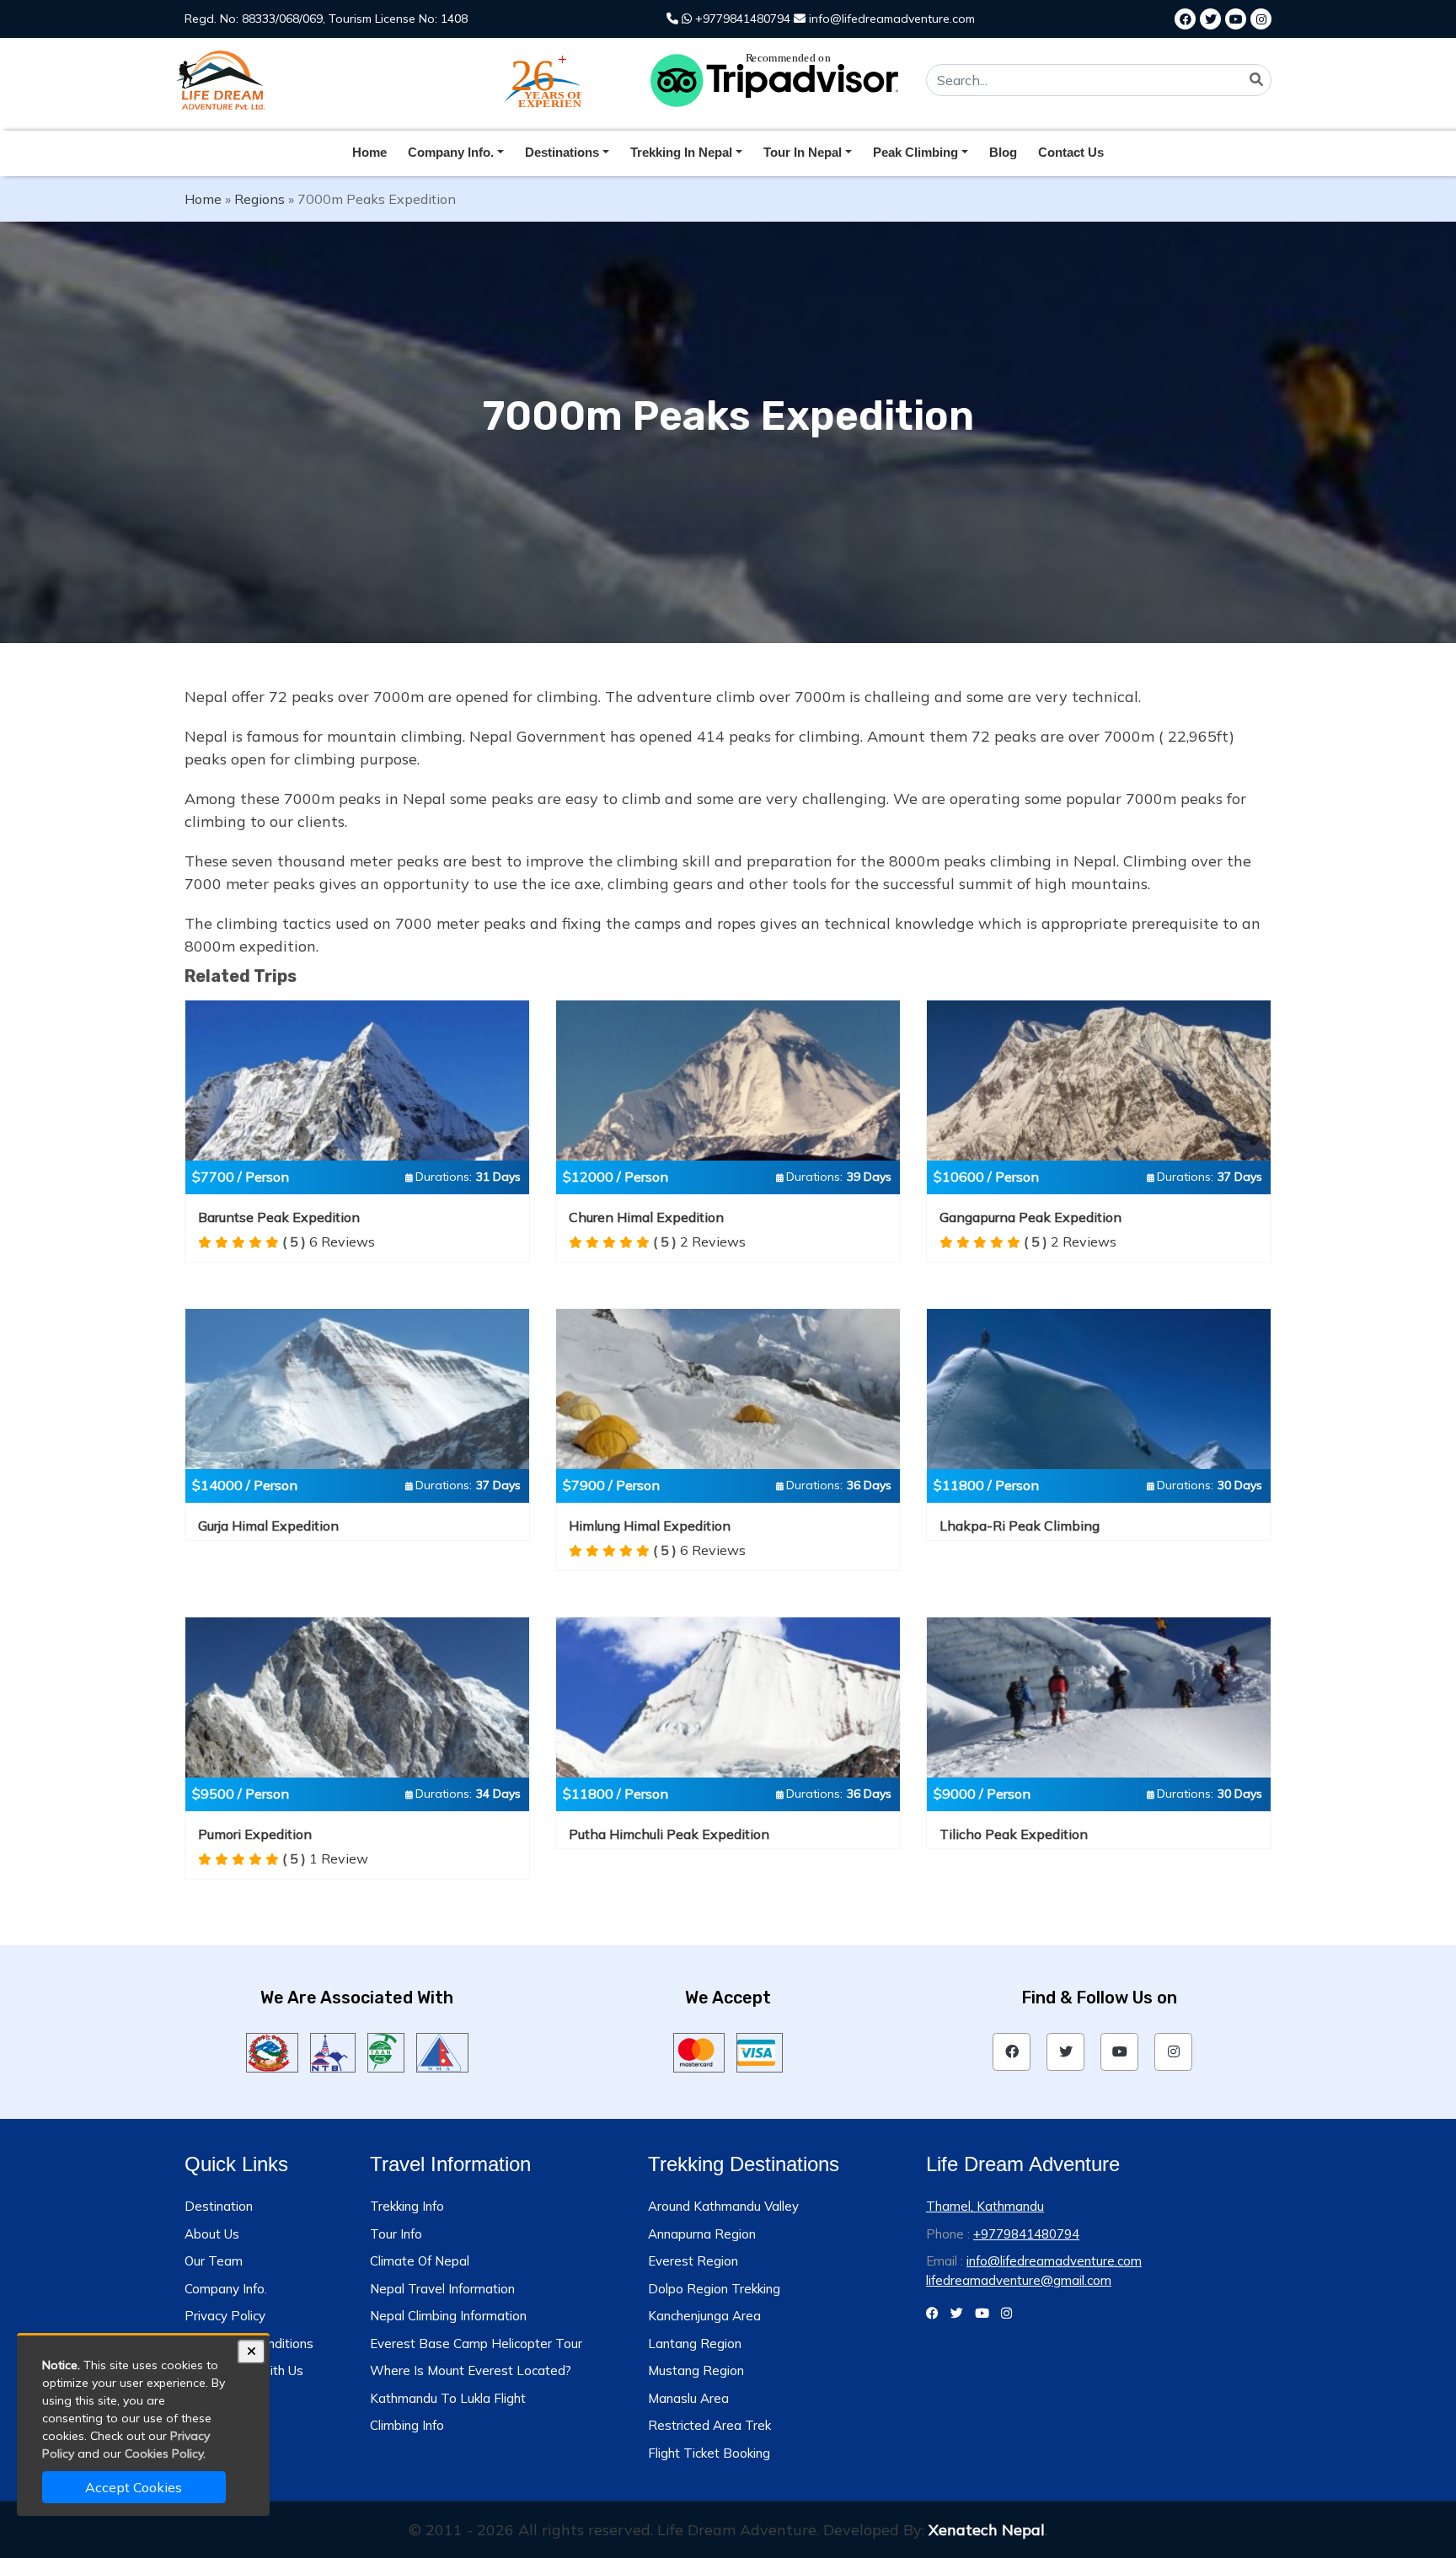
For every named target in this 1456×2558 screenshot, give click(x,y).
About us (212, 2234)
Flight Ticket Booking (709, 2453)
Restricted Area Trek (709, 2425)
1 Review (325, 1858)
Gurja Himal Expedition (268, 1526)
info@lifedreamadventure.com (890, 19)
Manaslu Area (688, 2398)
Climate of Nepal (420, 2261)
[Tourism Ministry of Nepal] (272, 2051)
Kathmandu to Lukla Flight (448, 2398)
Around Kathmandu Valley (723, 2206)
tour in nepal (803, 152)
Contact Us (1071, 152)
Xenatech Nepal (987, 2530)
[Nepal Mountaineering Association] (443, 2051)
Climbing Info (407, 2425)
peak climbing (915, 152)
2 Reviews (699, 1241)
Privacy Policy (225, 2316)
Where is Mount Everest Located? (471, 2370)
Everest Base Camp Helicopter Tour (476, 2343)
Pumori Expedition (255, 1834)
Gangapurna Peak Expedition (1030, 1217)
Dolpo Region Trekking (714, 2289)
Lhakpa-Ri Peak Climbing (1020, 1526)
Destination (219, 2206)
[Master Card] (699, 2051)
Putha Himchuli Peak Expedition (669, 1834)
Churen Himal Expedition (646, 1217)
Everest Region (693, 2261)
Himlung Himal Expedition (650, 1526)
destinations (562, 152)
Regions (260, 199)
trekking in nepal (681, 152)
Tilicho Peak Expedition (1014, 1834)
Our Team (214, 2261)
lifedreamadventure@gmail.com (1019, 2280)
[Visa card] (760, 2051)
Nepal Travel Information (442, 2289)
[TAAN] (385, 2051)
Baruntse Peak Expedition (279, 1217)
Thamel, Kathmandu (985, 2206)
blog (1003, 152)
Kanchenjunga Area (704, 2316)
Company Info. (226, 2289)
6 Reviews (329, 1241)
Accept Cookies (134, 2487)
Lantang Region (695, 2343)
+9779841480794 (741, 19)
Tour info (396, 2234)
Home (369, 152)
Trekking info (407, 2206)
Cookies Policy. (165, 2453)
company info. (451, 152)
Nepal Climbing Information (448, 2316)
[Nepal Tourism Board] (333, 2051)
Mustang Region (696, 2370)
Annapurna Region (702, 2234)
